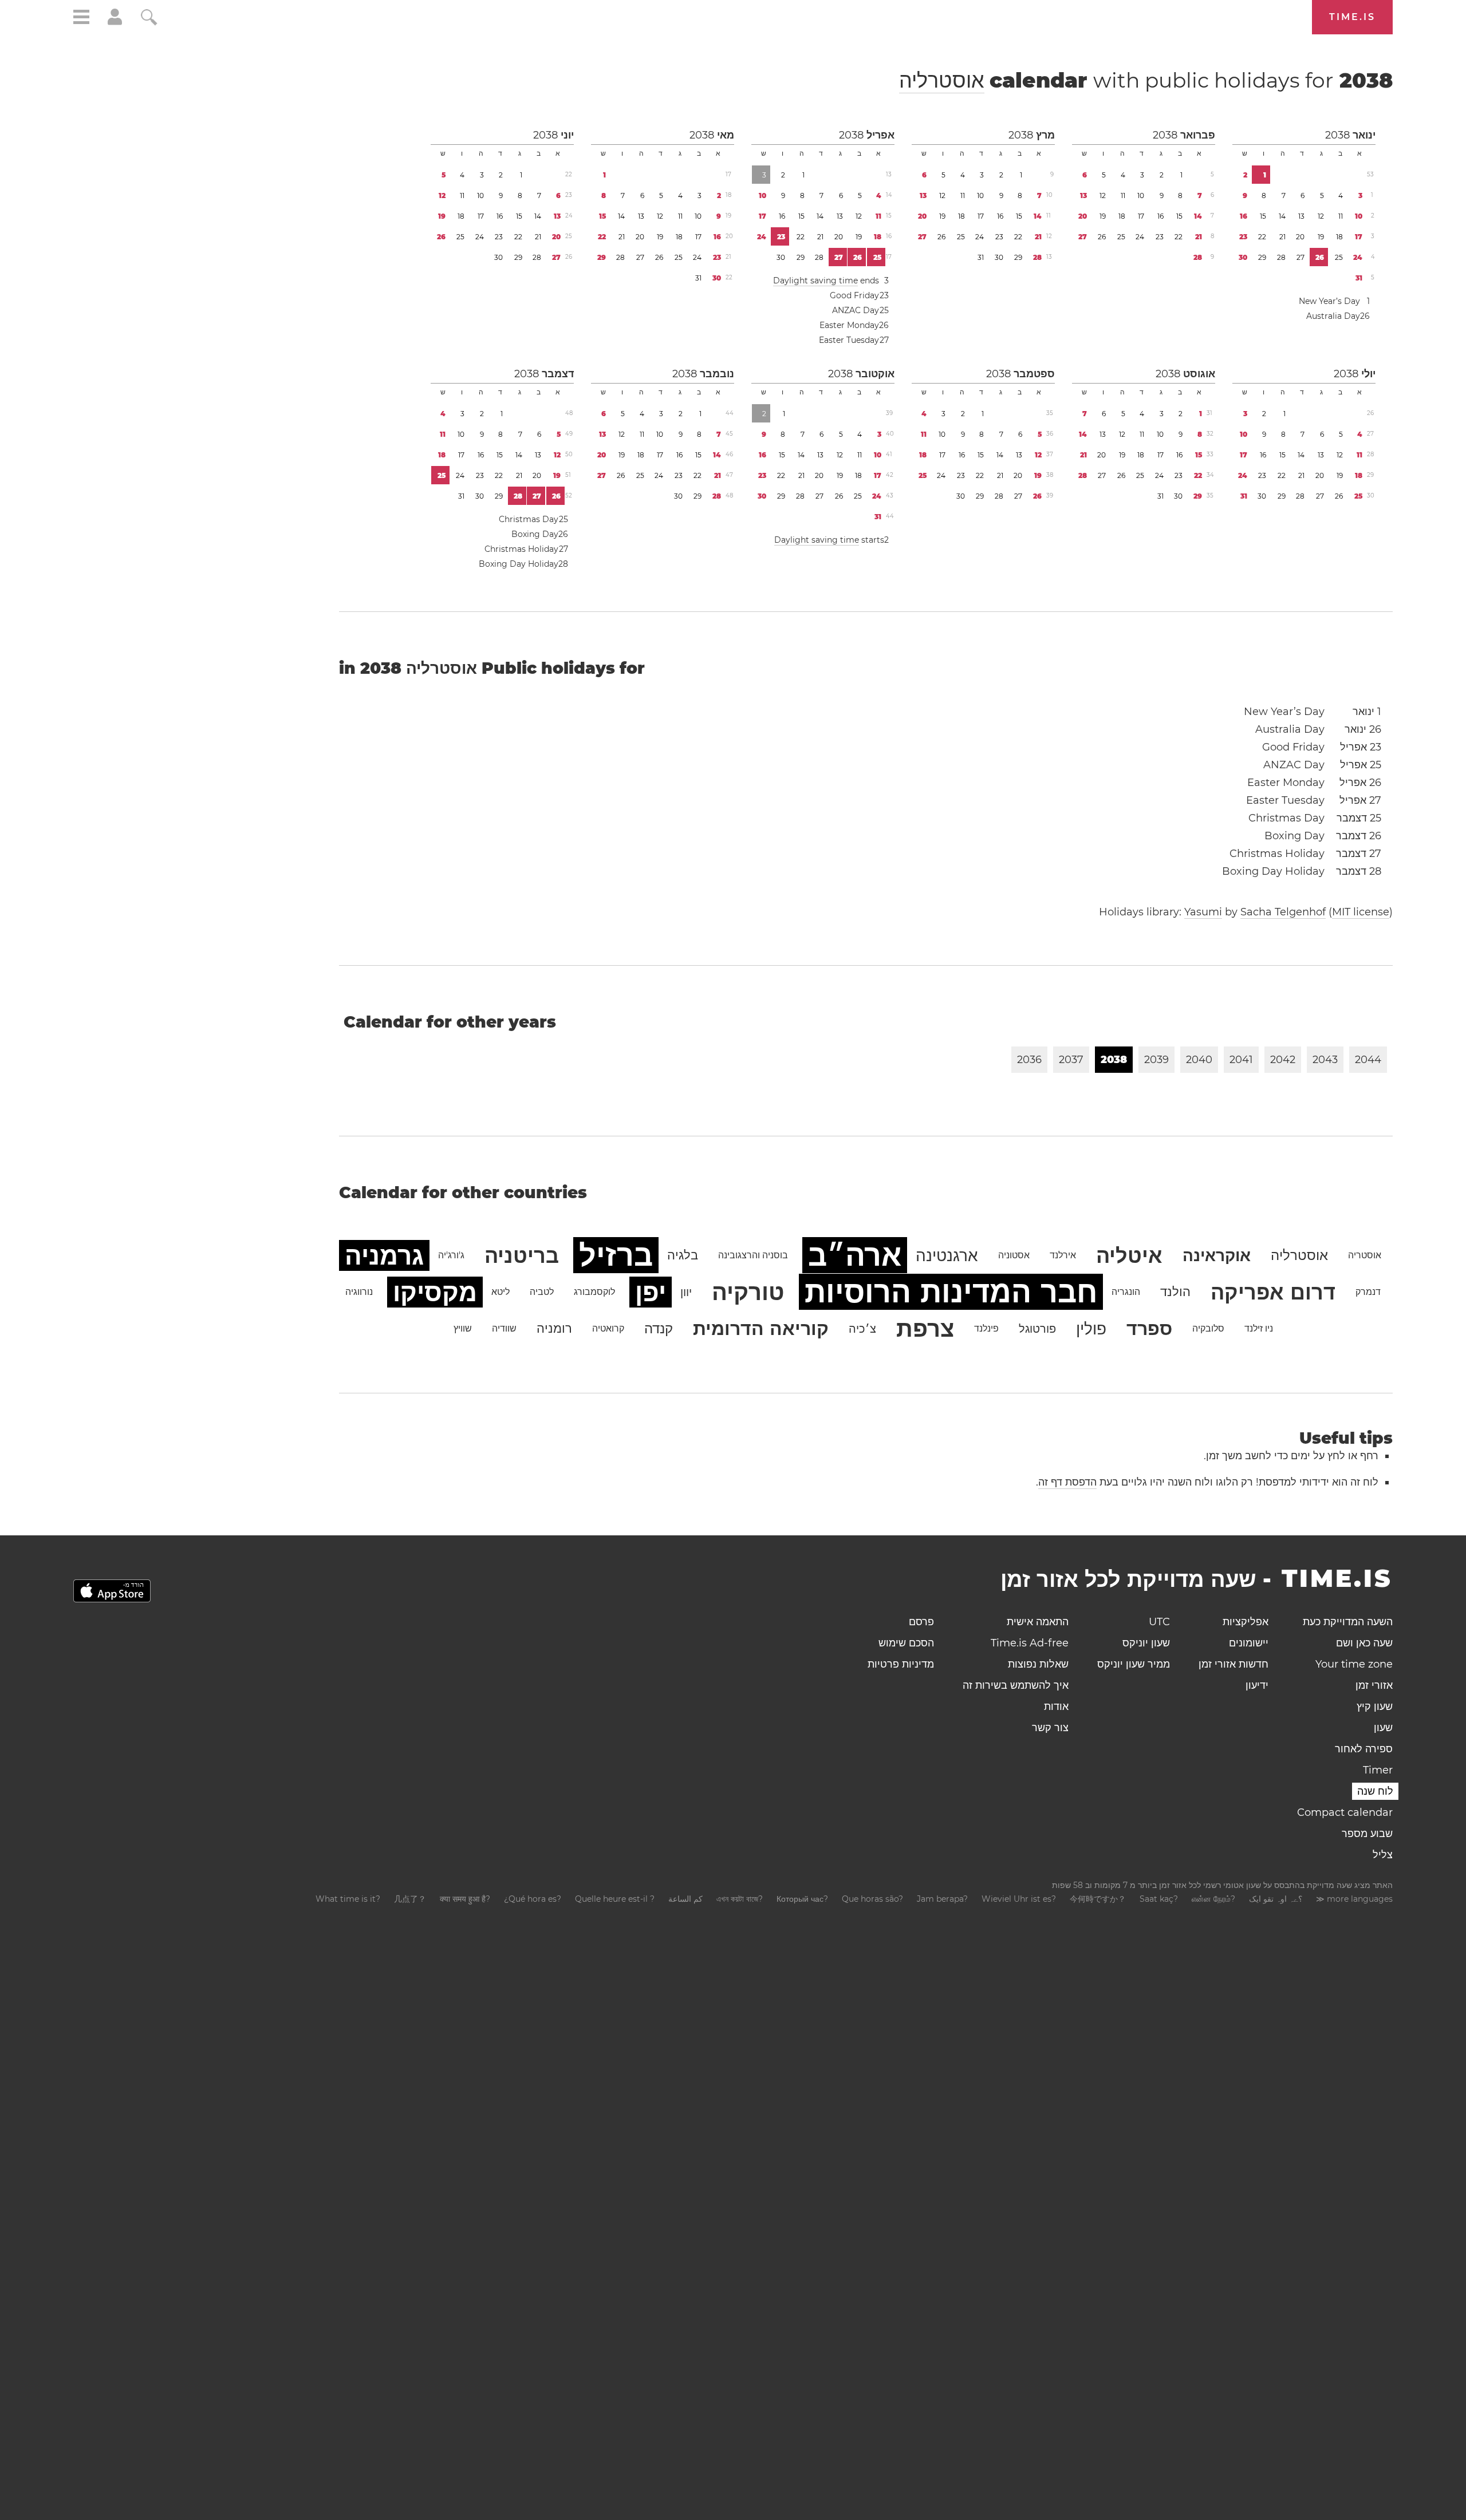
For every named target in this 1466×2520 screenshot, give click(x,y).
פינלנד (986, 1328)
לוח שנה (1375, 1791)
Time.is (1352, 17)
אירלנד (1063, 1255)
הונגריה (1126, 1292)
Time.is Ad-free (1030, 1643)
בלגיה (683, 1255)
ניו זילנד (1259, 1328)
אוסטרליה (942, 80)
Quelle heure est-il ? (615, 1899)
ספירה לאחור (1364, 1749)
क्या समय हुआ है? (465, 1899)
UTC (1159, 1622)
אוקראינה (1217, 1255)
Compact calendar (1345, 1812)
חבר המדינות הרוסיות (951, 1292)
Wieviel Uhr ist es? (1019, 1899)
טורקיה (748, 1292)
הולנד (1175, 1292)
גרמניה (384, 1255)
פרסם (921, 1622)
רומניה (554, 1328)
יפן (651, 1292)
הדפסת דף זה (1067, 1482)
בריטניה (522, 1255)
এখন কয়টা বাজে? (740, 1899)
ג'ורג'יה (451, 1255)
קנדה (659, 1328)
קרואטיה (608, 1328)
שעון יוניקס (1146, 1643)
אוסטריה (1365, 1255)
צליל (1383, 1855)
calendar (1146, 80)
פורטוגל (1037, 1329)
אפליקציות (1246, 1622)
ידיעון (1257, 1685)
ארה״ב (855, 1255)
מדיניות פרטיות (901, 1664)
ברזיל (616, 1255)
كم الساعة (685, 1899)
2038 (1337, 135)
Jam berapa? (942, 1899)
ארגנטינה (947, 1255)
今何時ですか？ (1098, 1899)
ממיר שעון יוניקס (1134, 1664)
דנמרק (1368, 1292)
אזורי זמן (1374, 1685)
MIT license (1361, 912)
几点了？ (410, 1899)
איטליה (1129, 1255)
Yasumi (1203, 912)
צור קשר (1050, 1728)
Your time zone (1354, 1664)
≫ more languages (1354, 1899)
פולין (1091, 1329)
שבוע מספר (1367, 1834)
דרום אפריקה (1273, 1292)
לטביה (542, 1292)
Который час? (802, 1899)
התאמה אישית (1038, 1622)
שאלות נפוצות (1038, 1664)
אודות (1056, 1707)
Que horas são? (872, 1899)
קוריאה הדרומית (761, 1328)
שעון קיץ (1375, 1707)
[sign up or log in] (115, 22)
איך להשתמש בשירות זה (1016, 1685)
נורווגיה (359, 1292)
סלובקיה (1208, 1328)
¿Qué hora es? (533, 1899)
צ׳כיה (862, 1329)
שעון (1383, 1728)
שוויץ (463, 1328)
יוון (686, 1292)
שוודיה (504, 1328)
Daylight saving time (815, 281)
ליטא (501, 1292)
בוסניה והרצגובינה (753, 1255)
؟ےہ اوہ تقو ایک (1276, 1899)
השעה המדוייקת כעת (1348, 1622)
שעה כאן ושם (1364, 1643)
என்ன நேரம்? (1213, 1899)
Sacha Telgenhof (1283, 912)
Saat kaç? (1159, 1899)
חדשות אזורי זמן (1234, 1664)
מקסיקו (435, 1292)
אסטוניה (1014, 1255)
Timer (1378, 1770)
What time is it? (348, 1899)
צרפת (925, 1328)
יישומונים (1249, 1643)
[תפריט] (81, 19)
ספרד (1149, 1328)
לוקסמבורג (594, 1292)
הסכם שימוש (906, 1643)
